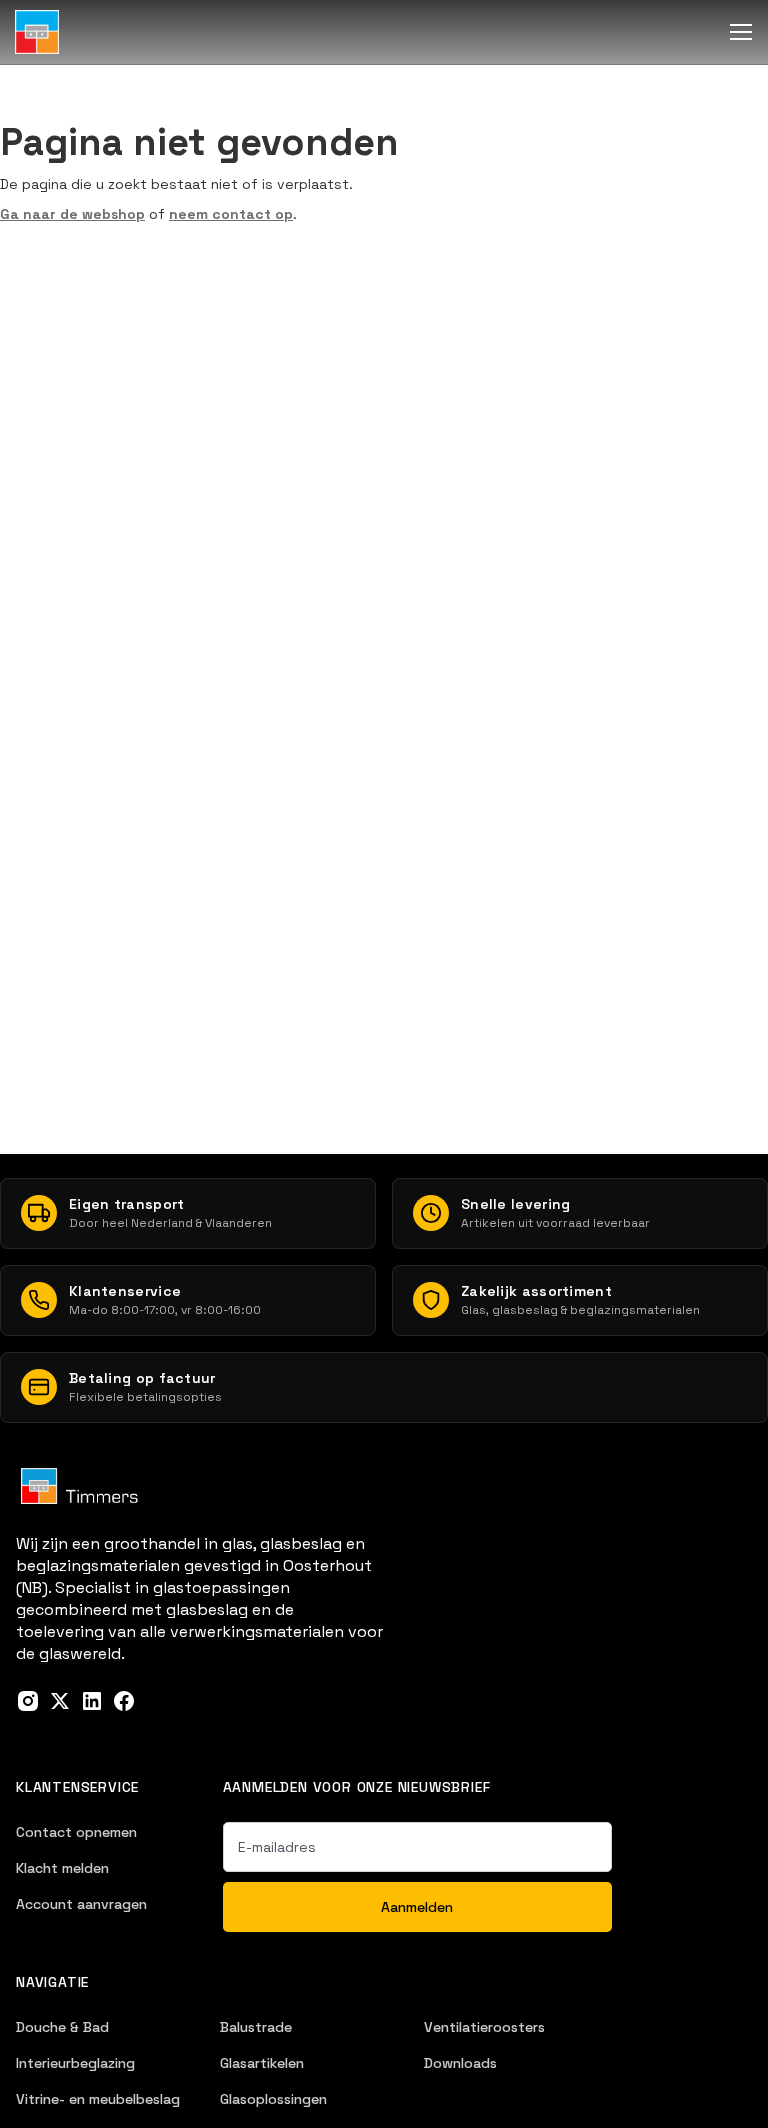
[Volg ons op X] (60, 1701)
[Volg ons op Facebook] (124, 1701)
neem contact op (231, 214)
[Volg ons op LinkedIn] (92, 1701)
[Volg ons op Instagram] (28, 1701)
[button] (741, 32)
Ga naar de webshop (72, 214)
